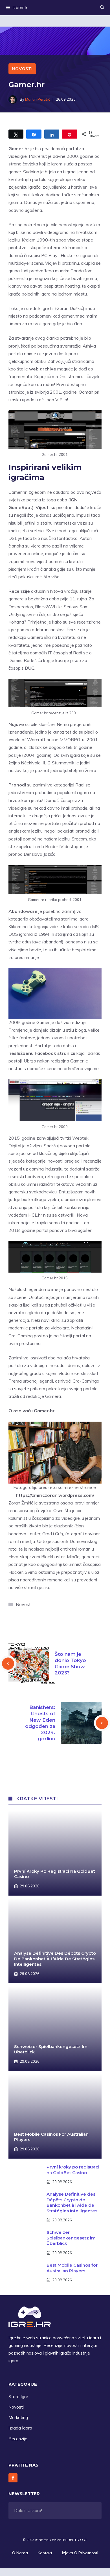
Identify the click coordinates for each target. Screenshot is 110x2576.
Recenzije (18, 2439)
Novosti (22, 69)
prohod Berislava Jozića (32, 854)
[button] (102, 8)
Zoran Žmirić (21, 1503)
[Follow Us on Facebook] (13, 2478)
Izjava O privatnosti (80, 2553)
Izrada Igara (20, 2428)
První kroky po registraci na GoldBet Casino (73, 2170)
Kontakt (45, 2553)
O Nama (20, 2553)
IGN (74, 500)
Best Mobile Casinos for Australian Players (72, 2268)
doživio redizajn (71, 1022)
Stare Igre (18, 2397)
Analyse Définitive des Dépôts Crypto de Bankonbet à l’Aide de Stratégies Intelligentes (55, 1959)
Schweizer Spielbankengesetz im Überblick (71, 2238)
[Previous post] (8, 1664)
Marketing (18, 2417)
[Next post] (102, 1723)
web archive (43, 369)
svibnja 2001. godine (56, 392)
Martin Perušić (38, 99)
